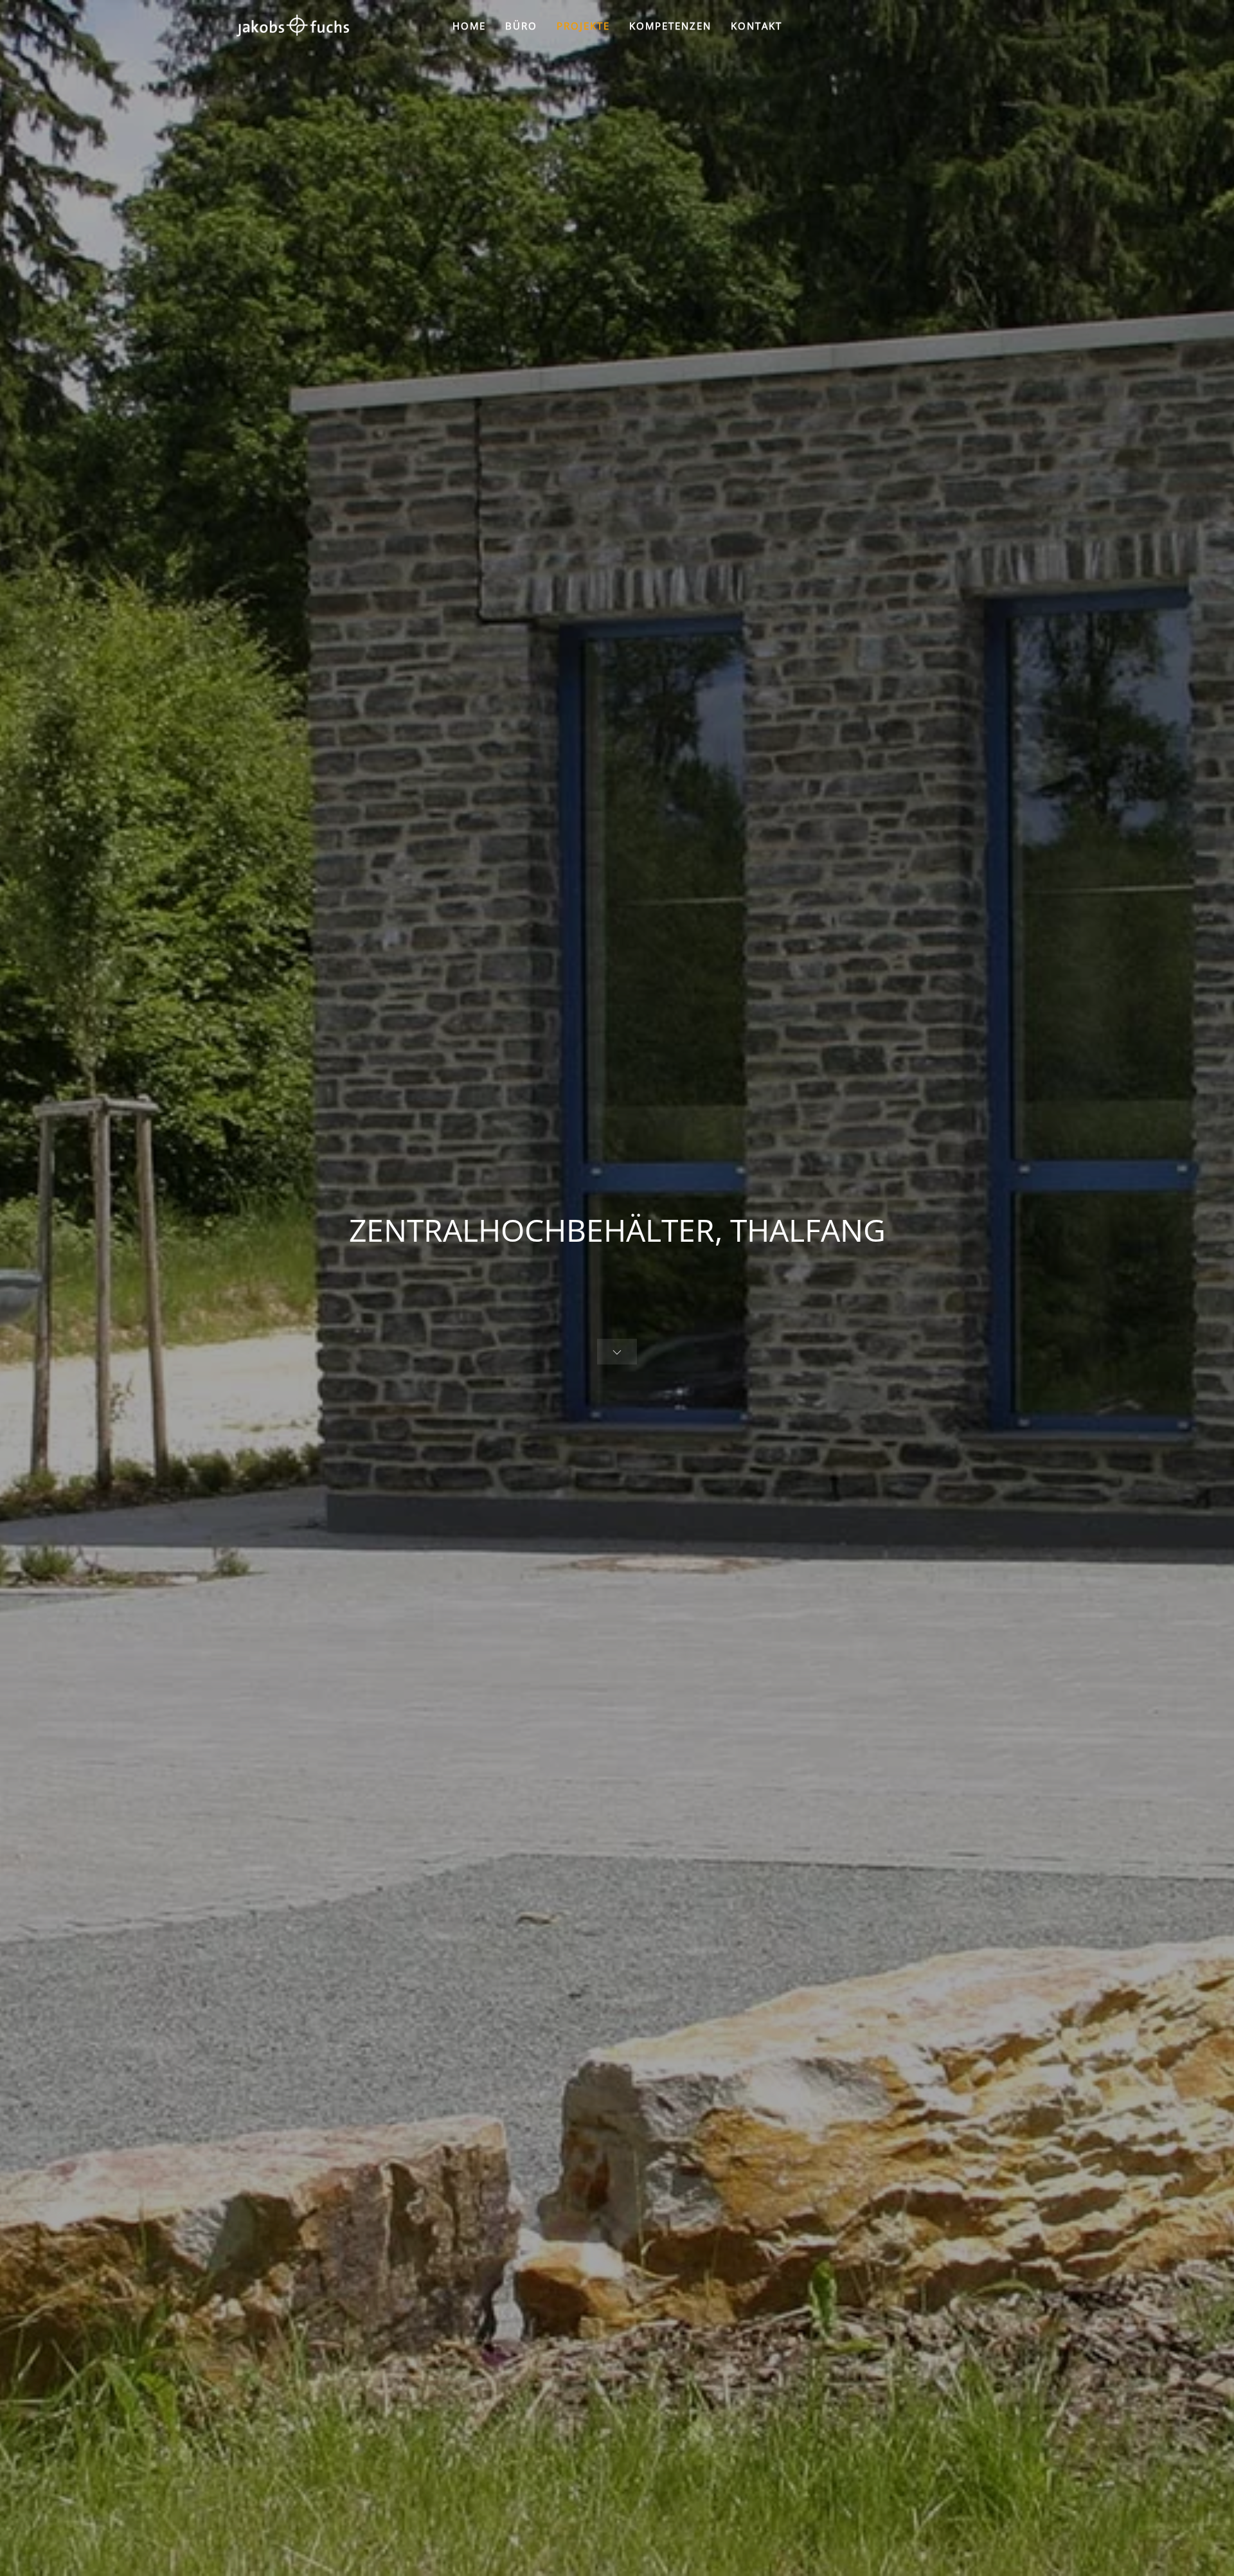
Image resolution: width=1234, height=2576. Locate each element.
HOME (469, 26)
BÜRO (521, 26)
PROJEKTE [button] (583, 26)
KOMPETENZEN (670, 26)
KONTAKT (756, 26)
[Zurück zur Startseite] (292, 26)
